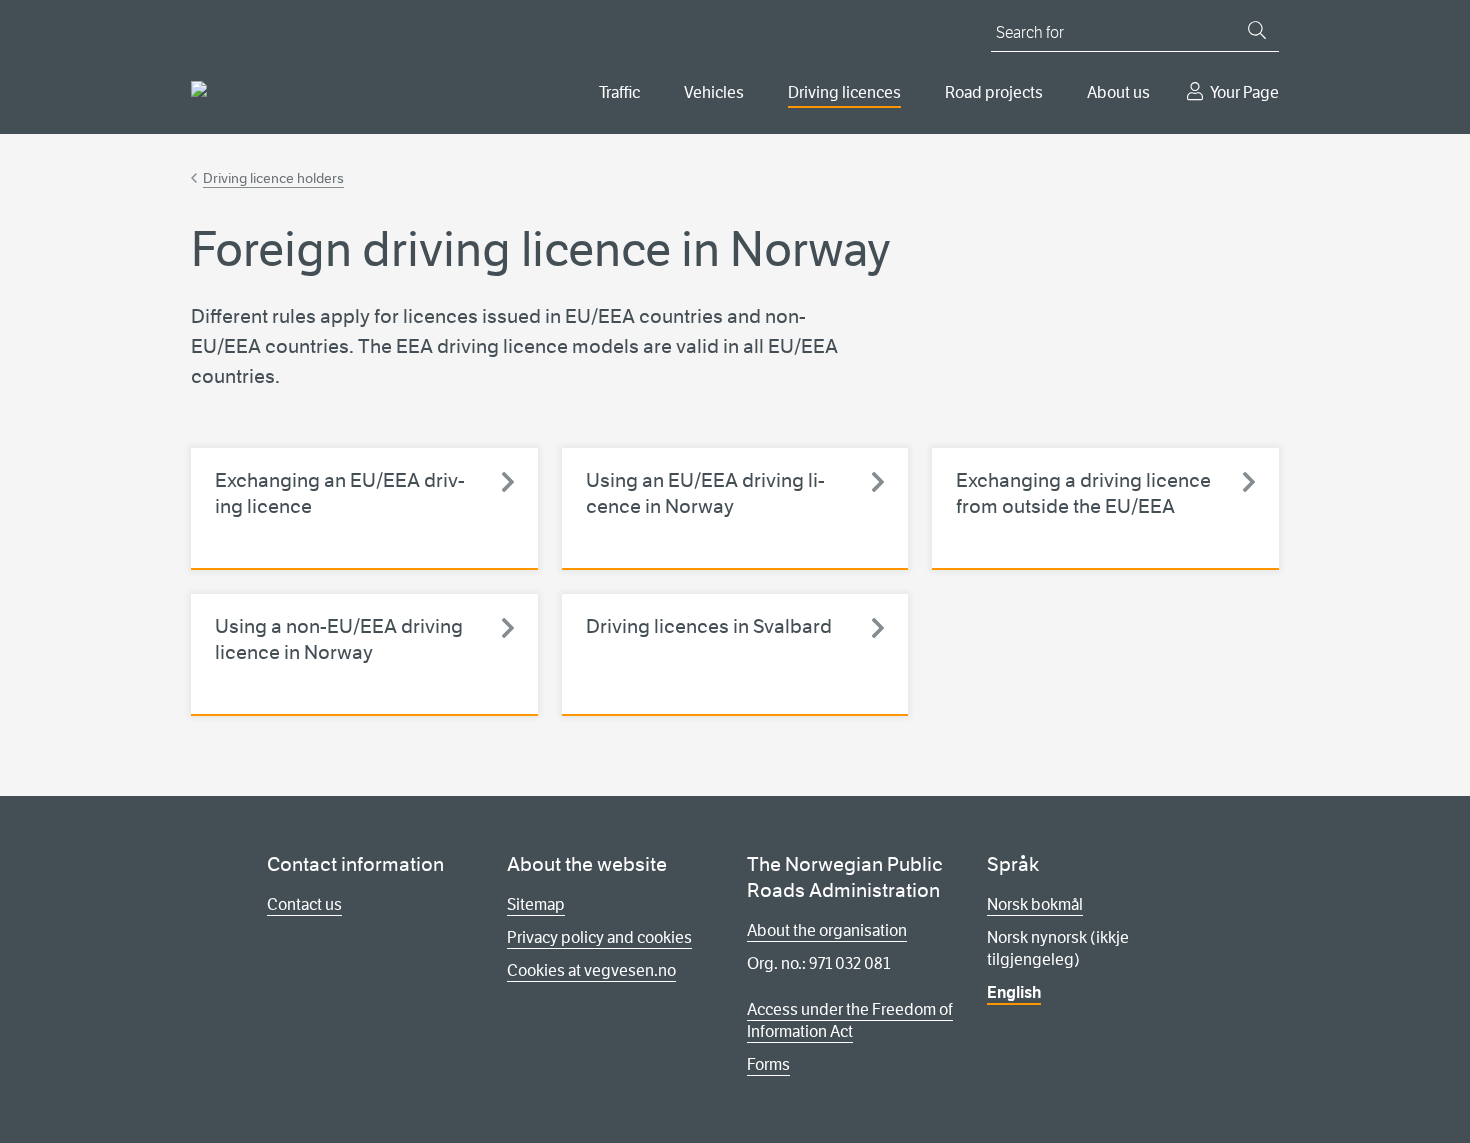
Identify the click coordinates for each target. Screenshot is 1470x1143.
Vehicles (714, 92)
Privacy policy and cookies (599, 937)
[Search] (1257, 30)
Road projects (994, 92)
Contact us (304, 904)
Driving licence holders (273, 178)
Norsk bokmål (1035, 904)
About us (1118, 92)
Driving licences (844, 92)
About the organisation (827, 930)
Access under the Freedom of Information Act (850, 1020)
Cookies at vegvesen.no (591, 970)
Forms (768, 1064)
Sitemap (536, 904)
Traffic (619, 92)
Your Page (1244, 92)
